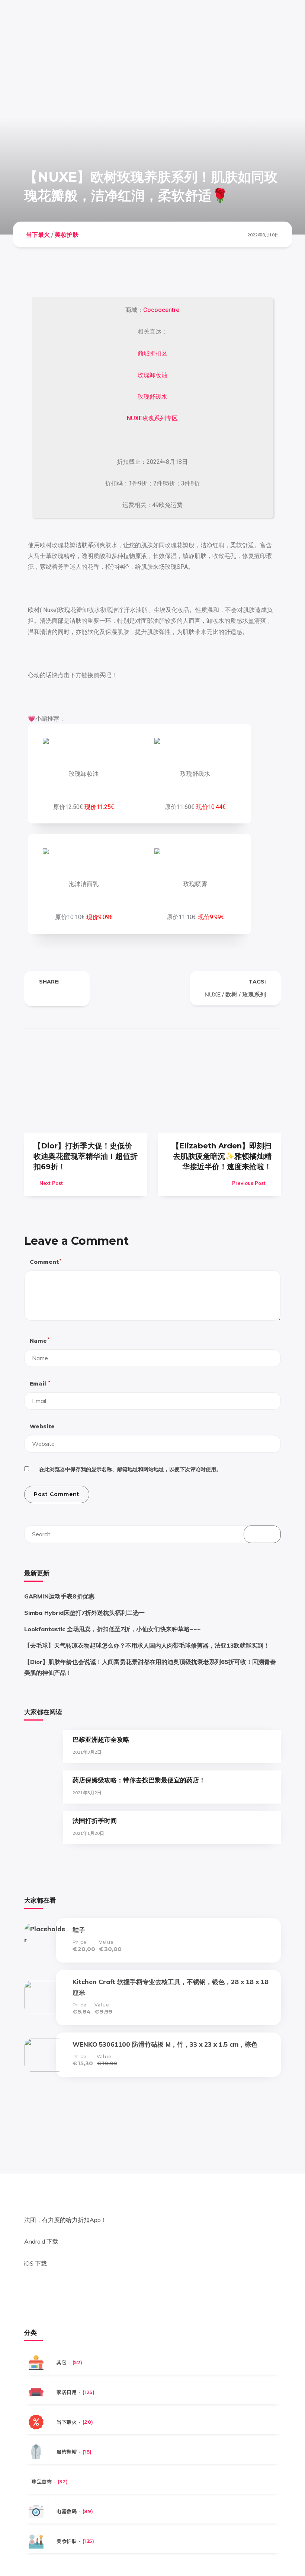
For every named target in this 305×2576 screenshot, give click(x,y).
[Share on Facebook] (42, 994)
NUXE (213, 994)
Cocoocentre (161, 310)
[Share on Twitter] (57, 994)
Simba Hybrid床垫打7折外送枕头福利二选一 (84, 1613)
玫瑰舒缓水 (152, 397)
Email (40, 1383)
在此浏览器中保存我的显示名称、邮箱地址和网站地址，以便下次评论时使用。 (130, 1469)
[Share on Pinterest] (72, 994)
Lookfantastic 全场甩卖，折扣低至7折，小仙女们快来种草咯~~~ (113, 1629)
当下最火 (38, 234)
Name (39, 1340)
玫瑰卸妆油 (152, 375)
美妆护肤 (67, 234)
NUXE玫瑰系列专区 (152, 418)
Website (42, 1426)
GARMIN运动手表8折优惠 (59, 1596)
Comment (45, 1262)
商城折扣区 (152, 353)
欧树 (231, 994)
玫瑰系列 (254, 994)
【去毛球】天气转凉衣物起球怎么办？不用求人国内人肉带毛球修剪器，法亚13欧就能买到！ (147, 1645)
